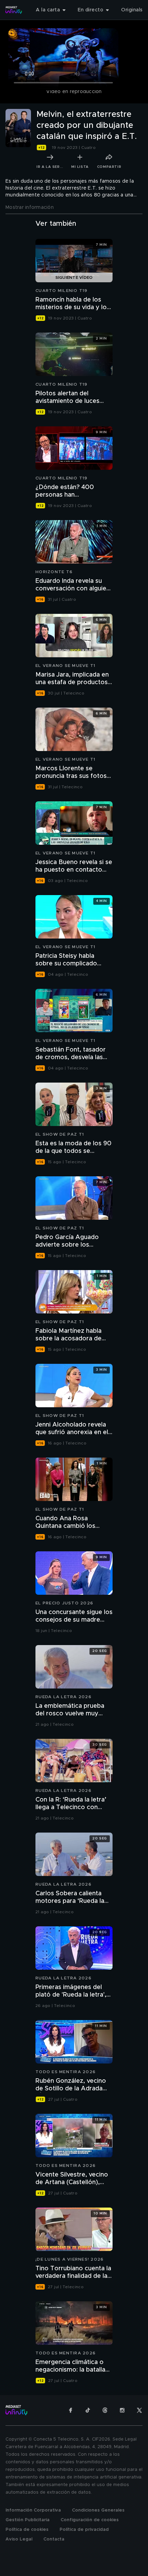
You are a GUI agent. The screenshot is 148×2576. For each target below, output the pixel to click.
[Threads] (105, 2410)
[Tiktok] (88, 2410)
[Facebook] (71, 2410)
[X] (139, 2410)
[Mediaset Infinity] (14, 10)
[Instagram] (122, 2410)
